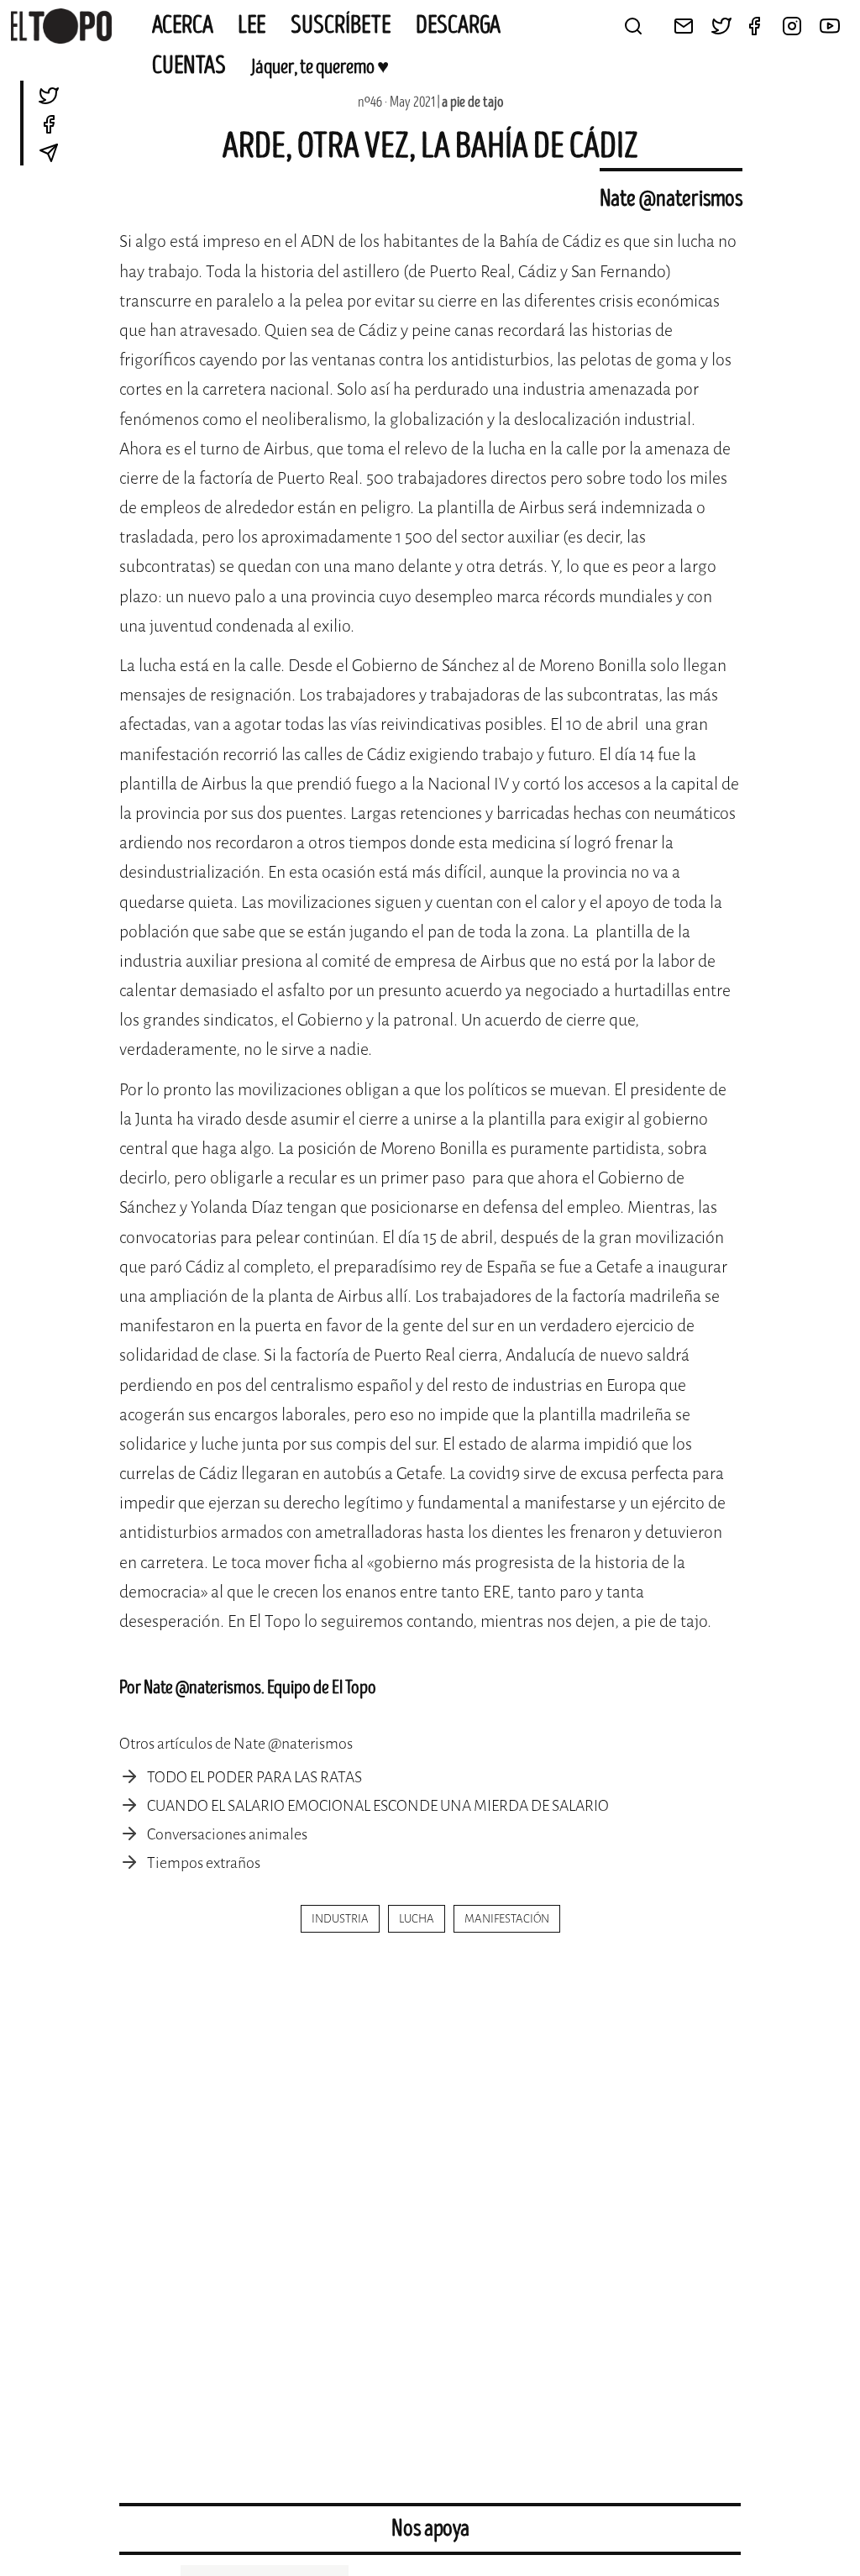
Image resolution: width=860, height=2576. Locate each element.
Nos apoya (430, 2529)
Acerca (183, 25)
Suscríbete (341, 25)
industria (340, 1919)
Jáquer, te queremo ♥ (320, 67)
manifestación (507, 1919)
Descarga (458, 25)
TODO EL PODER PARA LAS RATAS (254, 1777)
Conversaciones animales (227, 1834)
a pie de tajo (472, 102)
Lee (252, 25)
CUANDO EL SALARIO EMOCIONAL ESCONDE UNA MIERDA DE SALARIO (378, 1806)
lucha (417, 1919)
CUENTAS (189, 66)
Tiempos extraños (204, 1863)
